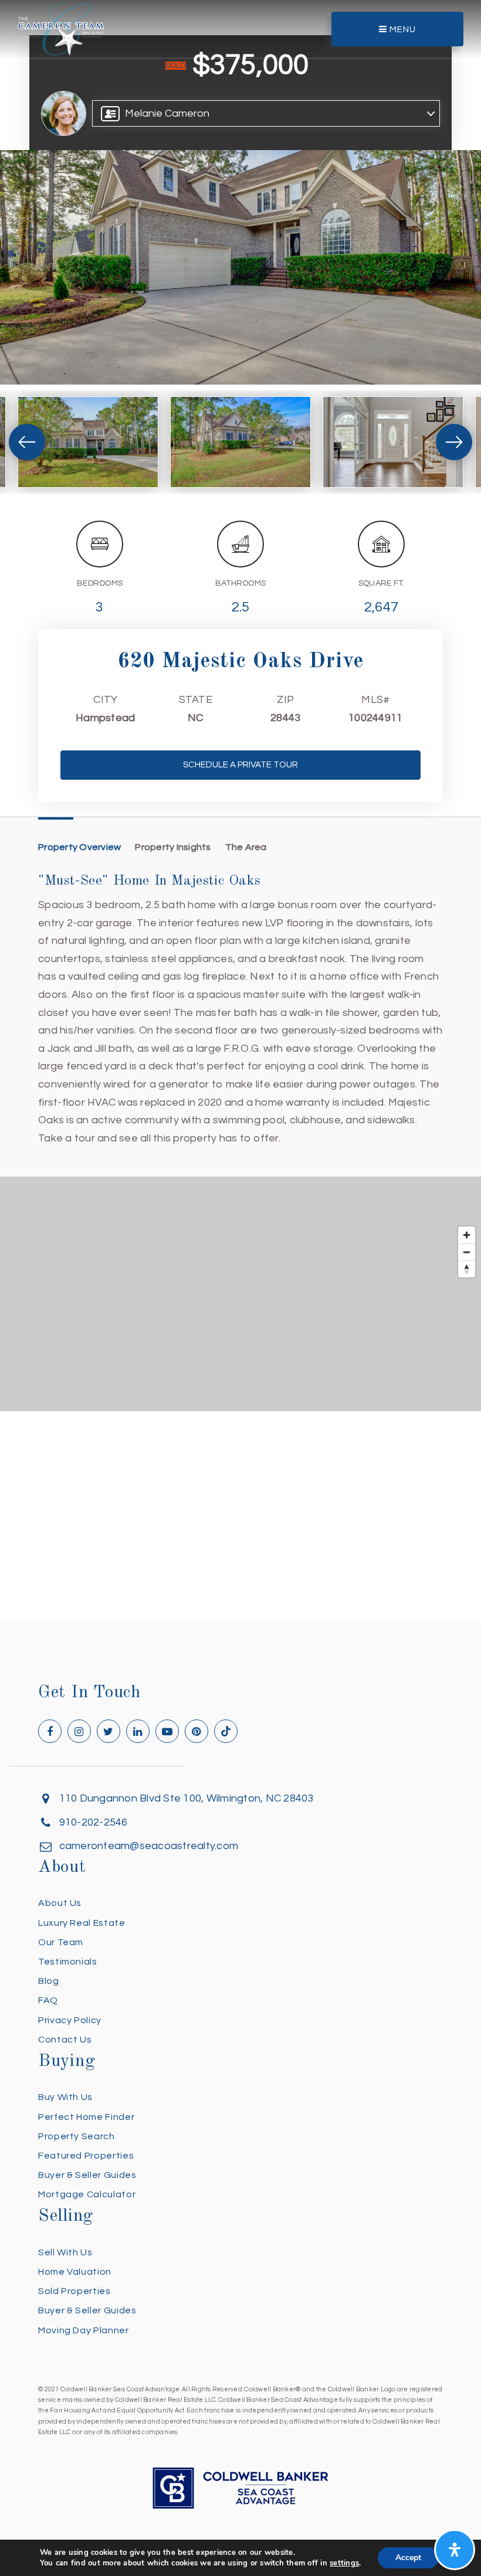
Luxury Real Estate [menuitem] (82, 1923)
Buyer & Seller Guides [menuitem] (87, 2175)
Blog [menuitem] (49, 1981)
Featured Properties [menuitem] (86, 2156)
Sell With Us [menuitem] (65, 2252)
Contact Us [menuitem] (65, 2040)
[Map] (240, 1294)
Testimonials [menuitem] (68, 1962)
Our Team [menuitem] (61, 1942)
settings (344, 2563)
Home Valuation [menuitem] (75, 2272)
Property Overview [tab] (79, 847)
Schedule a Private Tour (240, 765)
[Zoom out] (467, 1252)
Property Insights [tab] (173, 847)
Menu (402, 30)
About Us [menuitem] (60, 1903)
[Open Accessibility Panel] (455, 2550)
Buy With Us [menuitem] (65, 2097)
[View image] (88, 442)
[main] (240, 811)
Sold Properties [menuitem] (74, 2291)
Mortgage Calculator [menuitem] (87, 2194)
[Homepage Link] (61, 28)
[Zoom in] (467, 1235)
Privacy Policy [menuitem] (70, 2020)
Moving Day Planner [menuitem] (84, 2330)
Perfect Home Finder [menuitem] (86, 2117)
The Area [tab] (246, 847)
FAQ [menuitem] (48, 2000)
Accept (408, 2558)
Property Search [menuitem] (77, 2136)
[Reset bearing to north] (467, 1269)
